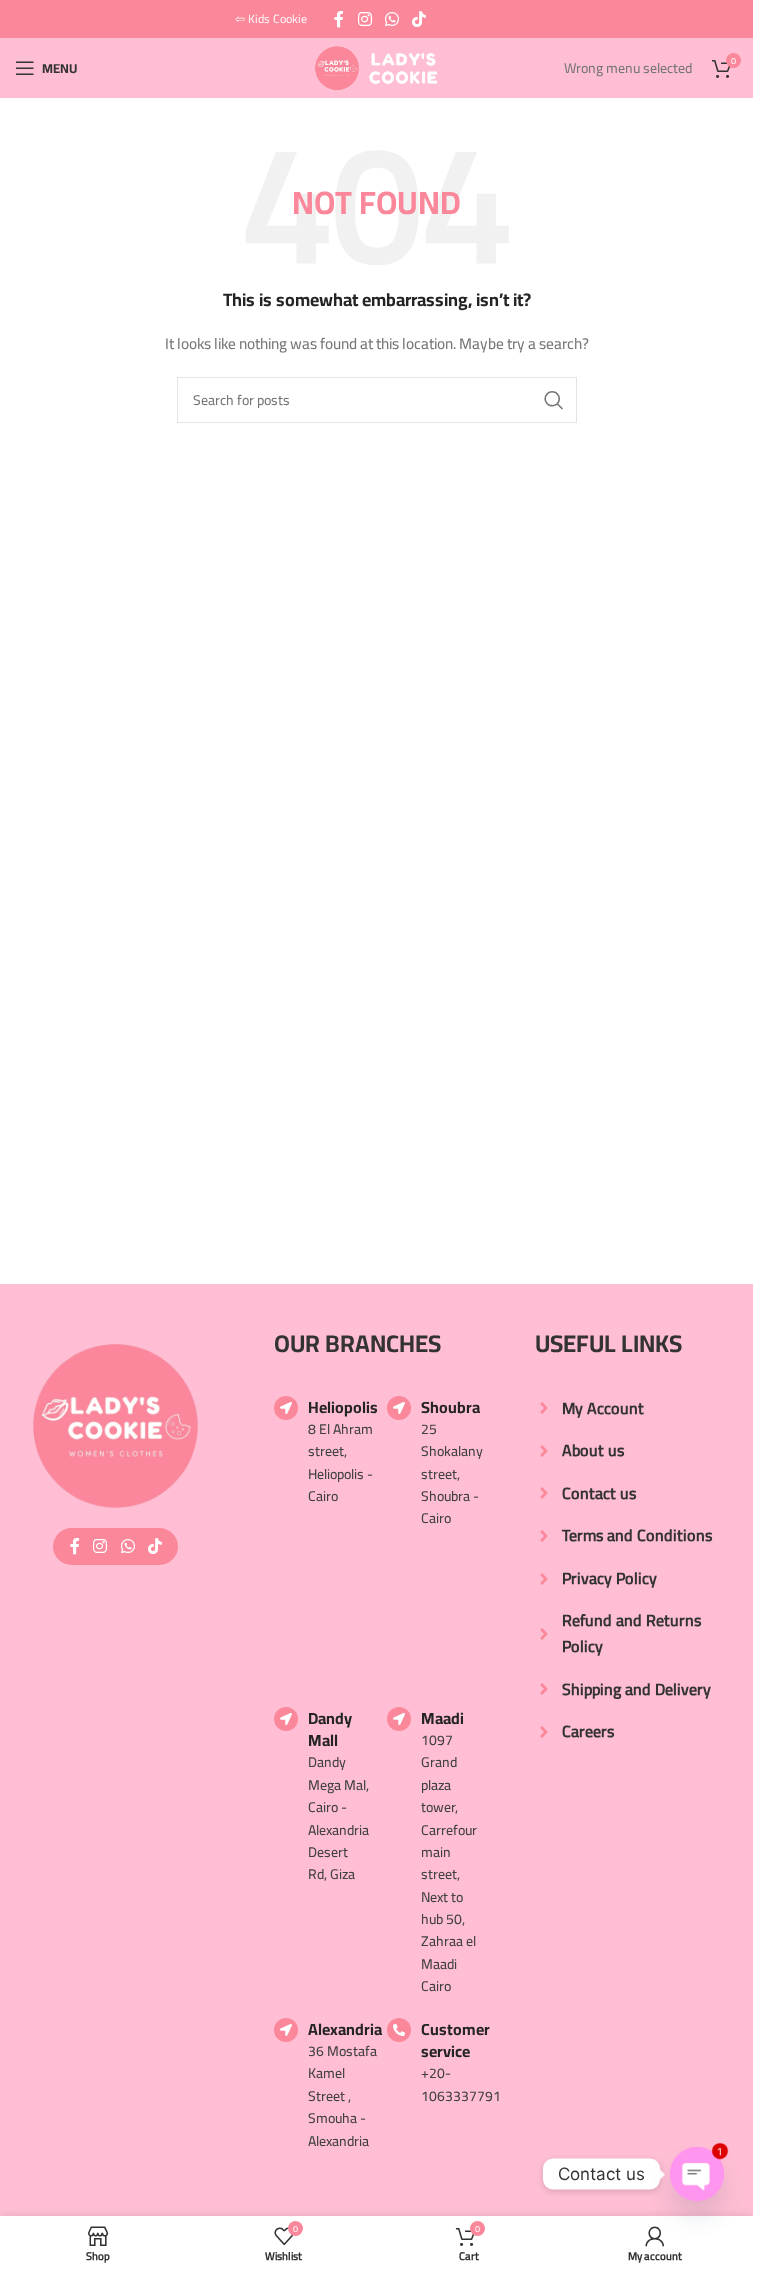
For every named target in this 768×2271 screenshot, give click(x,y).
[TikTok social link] (419, 19)
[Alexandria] (286, 2030)
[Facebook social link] (339, 19)
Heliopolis (343, 1407)
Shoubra (450, 1407)
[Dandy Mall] (286, 1719)
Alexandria (345, 2029)
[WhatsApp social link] (391, 19)
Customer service (455, 2040)
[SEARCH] (554, 400)
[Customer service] (399, 2030)
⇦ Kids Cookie (271, 18)
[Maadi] (399, 1719)
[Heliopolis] (286, 1408)
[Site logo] (376, 67)
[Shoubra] (399, 1408)
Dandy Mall (330, 1729)
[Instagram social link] (364, 19)
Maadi (442, 1718)
